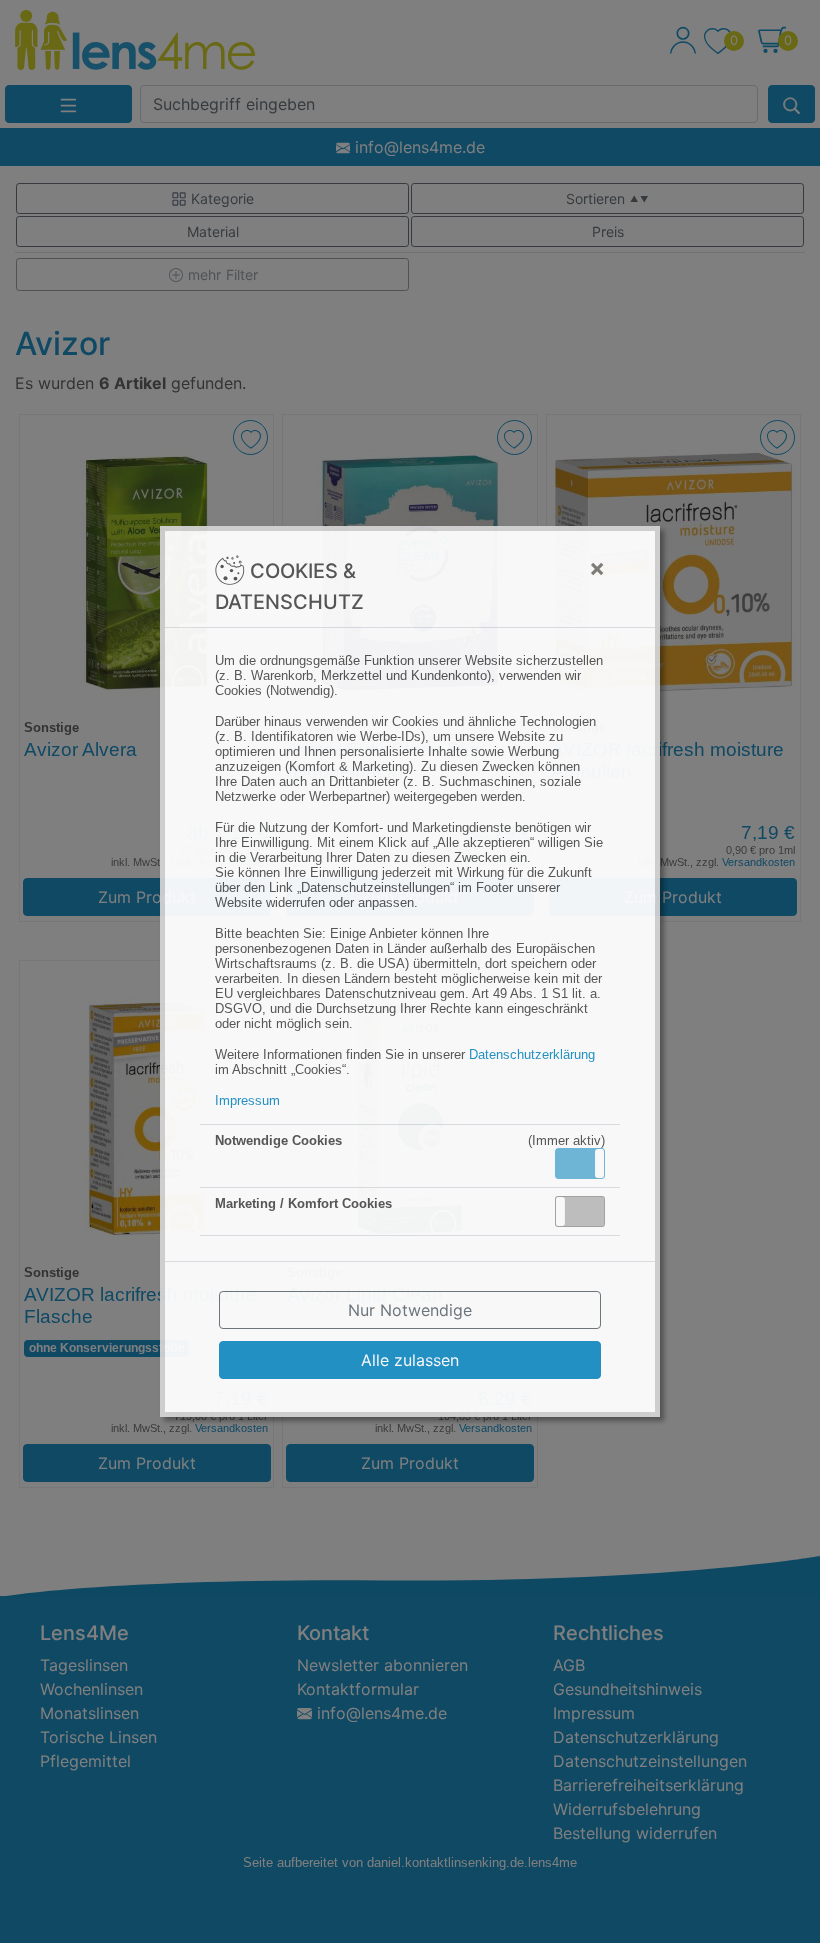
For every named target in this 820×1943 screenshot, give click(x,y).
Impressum (247, 1100)
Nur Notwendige (410, 1310)
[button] (580, 1163)
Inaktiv (588, 1211)
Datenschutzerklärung (532, 1054)
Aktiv (579, 1163)
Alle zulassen (410, 1360)
